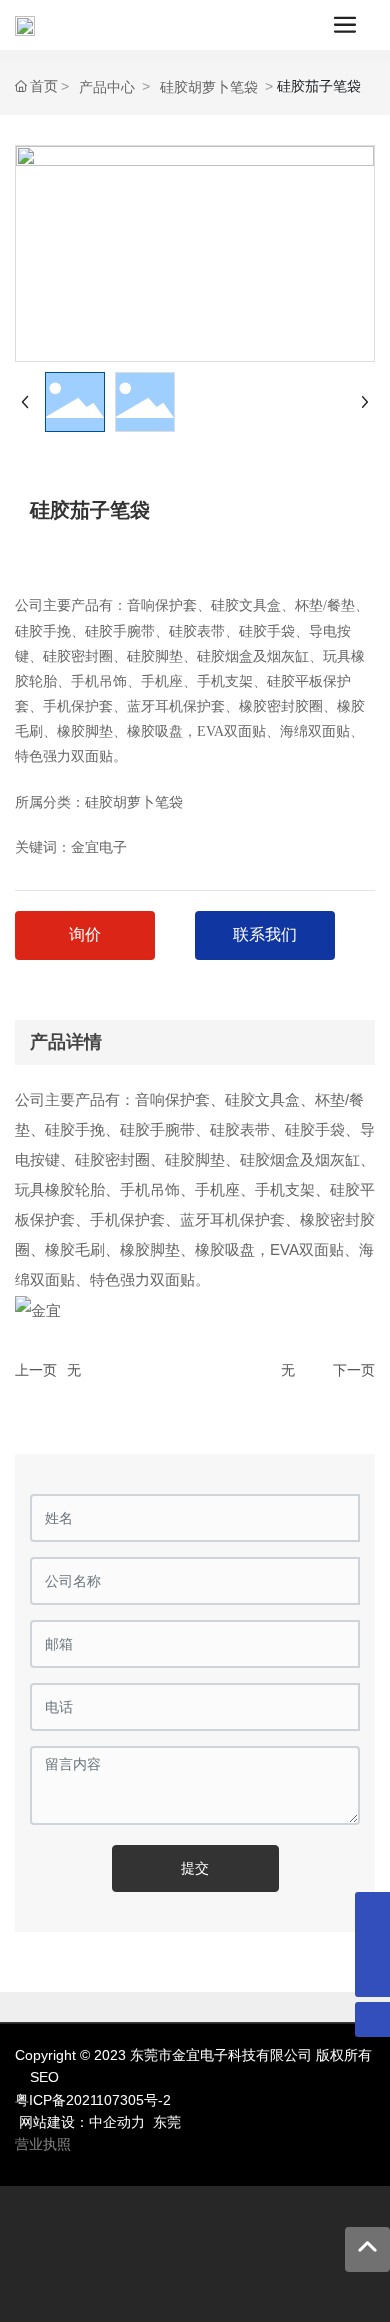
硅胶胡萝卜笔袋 (209, 87)
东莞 (167, 2122)
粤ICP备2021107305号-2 (93, 2100)
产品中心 (107, 87)
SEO (44, 2077)
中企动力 (117, 2122)
